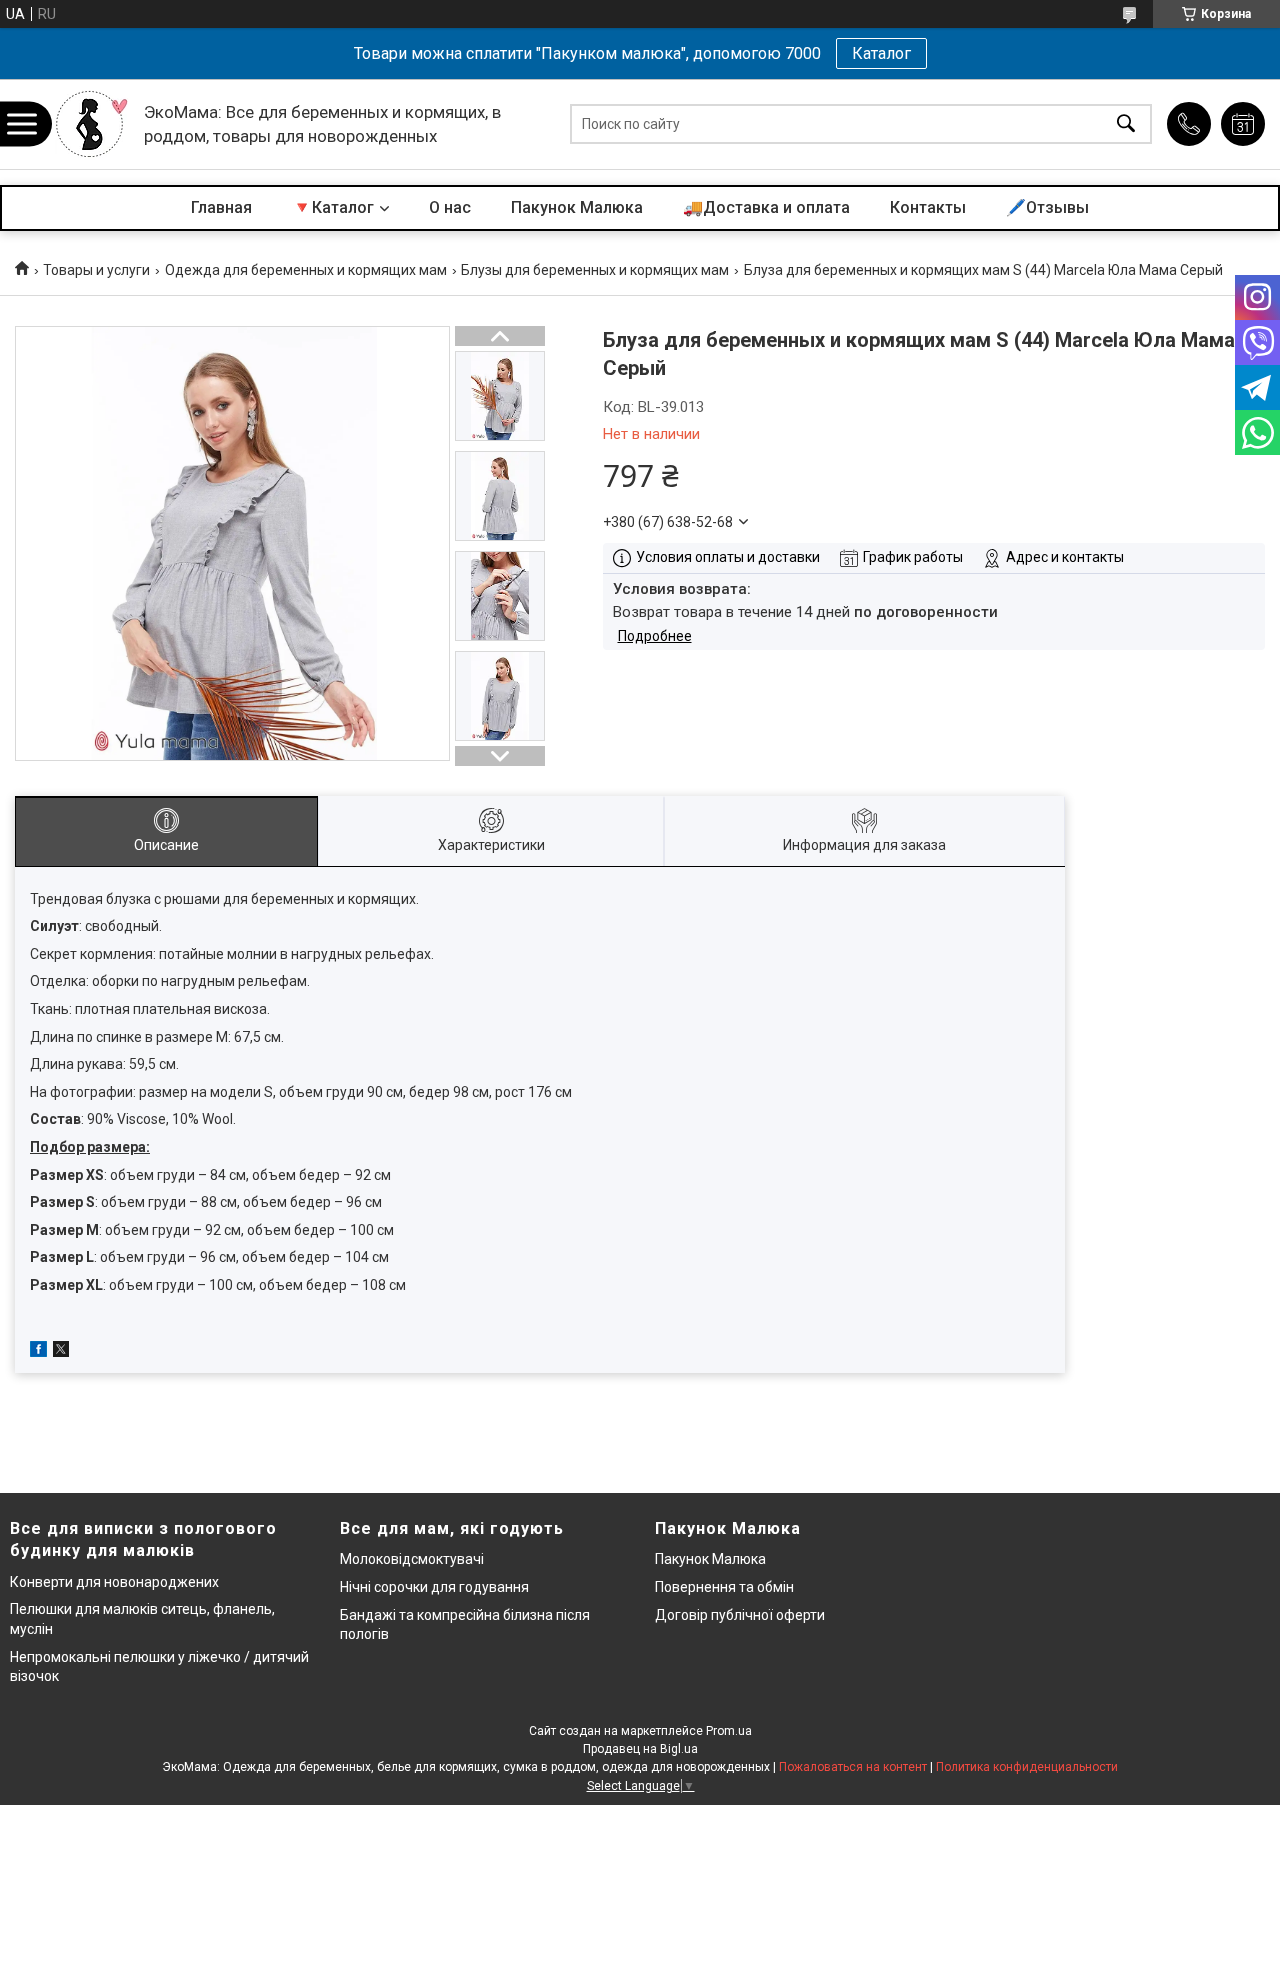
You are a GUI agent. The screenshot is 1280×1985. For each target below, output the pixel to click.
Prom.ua (729, 1731)
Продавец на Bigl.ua (640, 1749)
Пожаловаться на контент (853, 1767)
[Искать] (1126, 124)
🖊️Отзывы (1047, 207)
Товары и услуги (96, 270)
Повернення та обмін (724, 1587)
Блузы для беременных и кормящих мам (595, 270)
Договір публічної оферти (740, 1615)
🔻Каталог (333, 207)
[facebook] (38, 1352)
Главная (221, 207)
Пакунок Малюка (577, 207)
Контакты (928, 207)
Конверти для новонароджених (114, 1582)
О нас (450, 207)
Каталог (881, 53)
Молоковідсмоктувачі (412, 1559)
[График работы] (1243, 124)
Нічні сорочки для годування (434, 1587)
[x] (61, 1352)
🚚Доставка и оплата (766, 207)
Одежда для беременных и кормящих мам (306, 270)
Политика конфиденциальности (1027, 1767)
